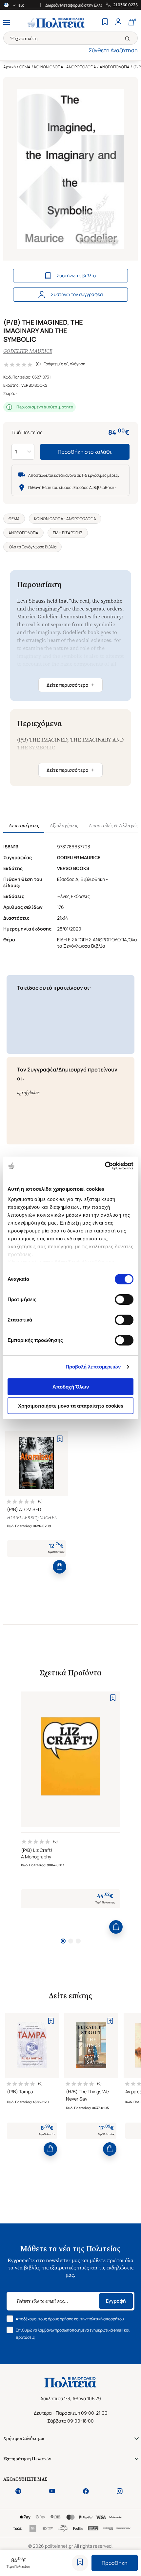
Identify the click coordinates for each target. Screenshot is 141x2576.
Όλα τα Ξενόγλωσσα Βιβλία (32, 547)
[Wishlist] (105, 23)
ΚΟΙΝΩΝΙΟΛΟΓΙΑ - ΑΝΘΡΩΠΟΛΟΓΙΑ (65, 67)
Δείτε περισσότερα (70, 685)
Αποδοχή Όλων (71, 1387)
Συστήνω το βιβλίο (76, 276)
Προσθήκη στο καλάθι (85, 452)
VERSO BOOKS (34, 385)
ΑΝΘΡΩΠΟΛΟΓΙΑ (115, 67)
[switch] (124, 1299)
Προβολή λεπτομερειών (93, 1367)
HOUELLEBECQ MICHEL (32, 1518)
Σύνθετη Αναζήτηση (113, 50)
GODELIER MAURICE (28, 351)
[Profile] (118, 23)
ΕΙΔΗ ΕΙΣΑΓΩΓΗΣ (68, 533)
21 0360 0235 (125, 5)
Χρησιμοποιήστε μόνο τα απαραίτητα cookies (71, 1406)
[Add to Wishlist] (80, 2563)
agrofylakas (28, 1093)
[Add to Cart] (60, 1567)
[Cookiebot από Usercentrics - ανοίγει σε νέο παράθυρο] (105, 1166)
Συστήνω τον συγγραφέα (77, 294)
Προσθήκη (115, 2563)
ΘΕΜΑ (25, 67)
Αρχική (10, 67)
